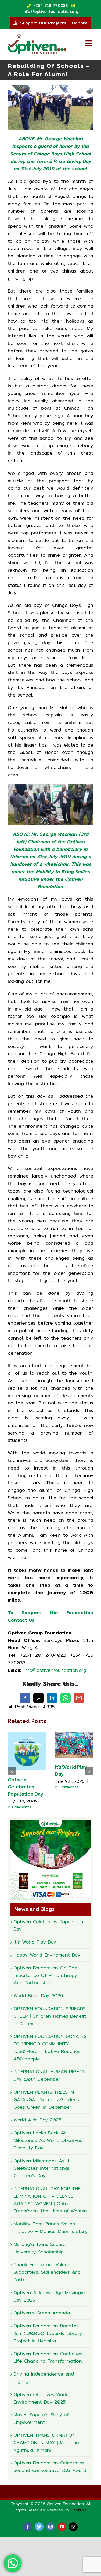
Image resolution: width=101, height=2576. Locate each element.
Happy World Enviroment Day (47, 1955)
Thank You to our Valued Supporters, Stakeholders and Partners (47, 2272)
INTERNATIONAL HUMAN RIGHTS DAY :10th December (49, 2075)
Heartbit (79, 2510)
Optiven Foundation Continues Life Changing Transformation (48, 2357)
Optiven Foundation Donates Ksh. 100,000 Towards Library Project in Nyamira (48, 2333)
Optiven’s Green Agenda (42, 2313)
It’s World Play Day (35, 1942)
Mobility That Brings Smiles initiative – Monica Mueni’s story (51, 2227)
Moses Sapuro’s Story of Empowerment (41, 2418)
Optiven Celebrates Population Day (26, 1787)
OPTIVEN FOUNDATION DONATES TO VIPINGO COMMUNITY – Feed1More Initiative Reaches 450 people (50, 2047)
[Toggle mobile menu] (89, 43)
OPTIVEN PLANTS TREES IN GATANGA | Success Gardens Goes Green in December (46, 2100)
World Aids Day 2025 (37, 2120)
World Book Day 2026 (38, 1996)
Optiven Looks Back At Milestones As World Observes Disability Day (48, 2140)
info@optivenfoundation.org (55, 1670)
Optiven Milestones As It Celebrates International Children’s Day (42, 2168)
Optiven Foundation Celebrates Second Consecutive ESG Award (50, 2467)
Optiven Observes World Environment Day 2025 (41, 2398)
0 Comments (20, 1807)
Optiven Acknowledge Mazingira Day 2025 (50, 2296)
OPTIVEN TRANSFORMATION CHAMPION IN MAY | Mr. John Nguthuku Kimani (46, 2443)
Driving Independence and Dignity (44, 2378)
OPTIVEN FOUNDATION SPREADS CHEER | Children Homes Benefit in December (50, 2016)
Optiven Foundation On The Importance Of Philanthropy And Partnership (45, 1975)
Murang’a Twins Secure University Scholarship (39, 2248)
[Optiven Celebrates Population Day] (27, 1751)
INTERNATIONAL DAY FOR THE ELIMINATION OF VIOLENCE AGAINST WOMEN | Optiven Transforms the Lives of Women (50, 2200)
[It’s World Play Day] (74, 1745)
